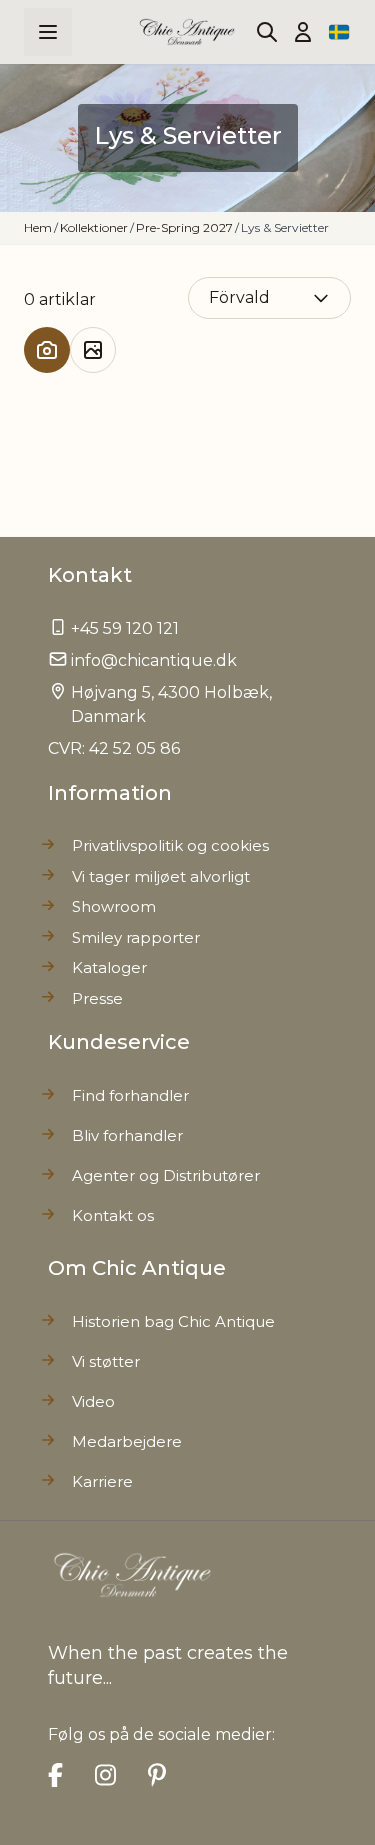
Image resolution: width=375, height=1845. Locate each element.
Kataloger (109, 967)
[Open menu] (48, 32)
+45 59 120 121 (125, 628)
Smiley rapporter (136, 937)
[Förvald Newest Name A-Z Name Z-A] (270, 297)
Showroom (114, 906)
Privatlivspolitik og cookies (170, 845)
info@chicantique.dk (154, 660)
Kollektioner (94, 227)
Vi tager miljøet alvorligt (161, 876)
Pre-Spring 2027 (184, 227)
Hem (38, 227)
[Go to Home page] (187, 32)
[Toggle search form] (267, 32)
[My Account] (303, 32)
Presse (97, 998)
